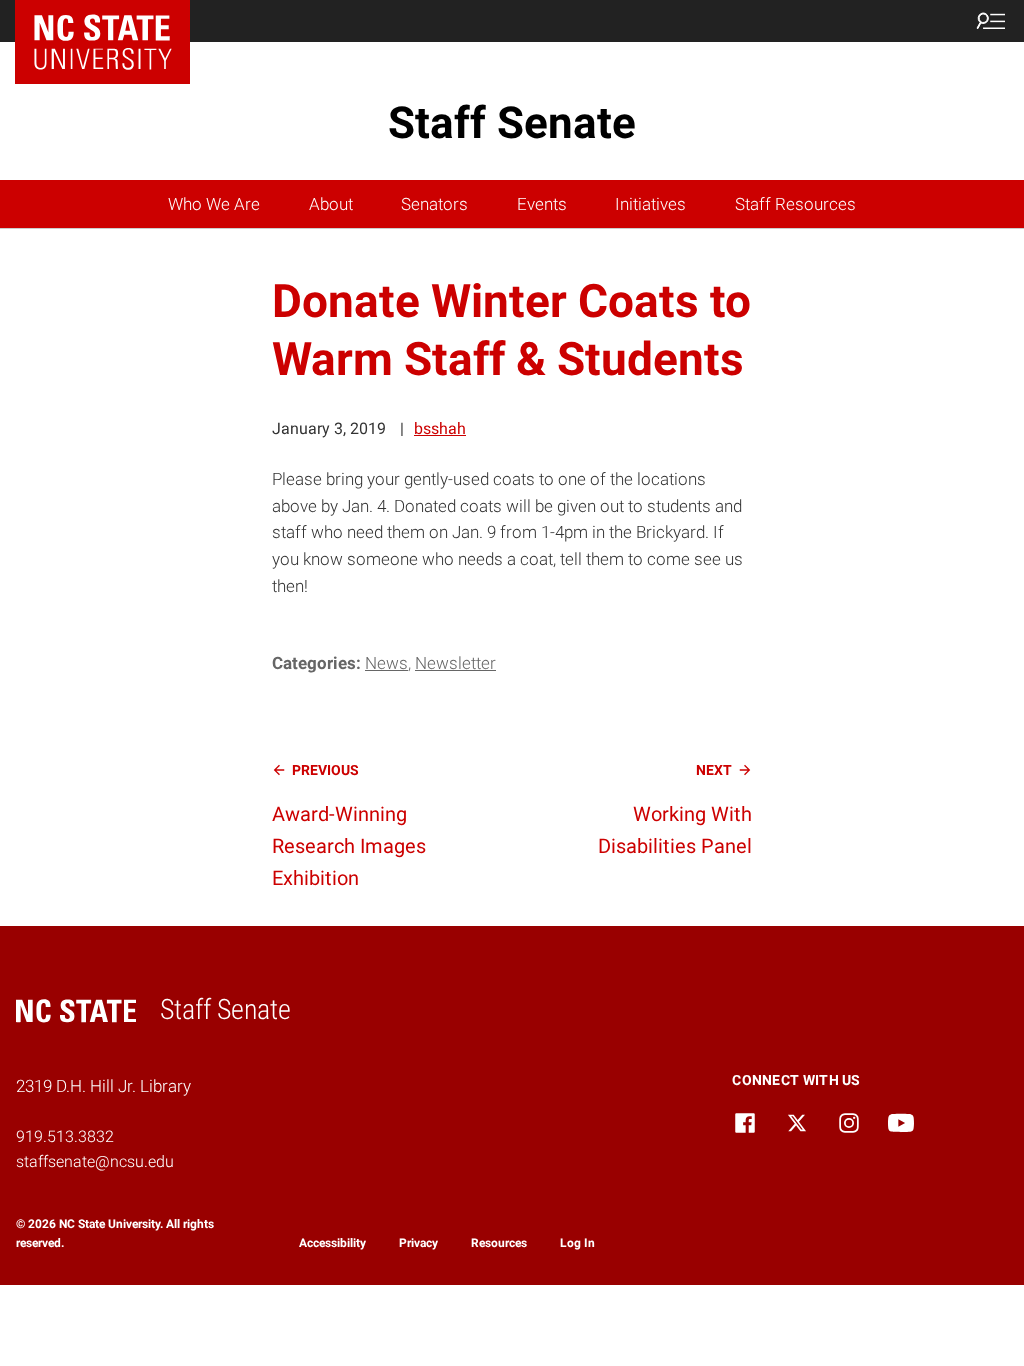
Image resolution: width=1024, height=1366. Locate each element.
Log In (577, 1243)
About (331, 204)
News (386, 663)
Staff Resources (795, 204)
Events (542, 204)
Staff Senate (512, 123)
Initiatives (650, 204)
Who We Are (214, 204)
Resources (499, 1243)
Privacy (418, 1243)
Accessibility (332, 1243)
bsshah (440, 428)
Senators (434, 204)
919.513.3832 (65, 1136)
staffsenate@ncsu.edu (95, 1161)
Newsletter (455, 663)
